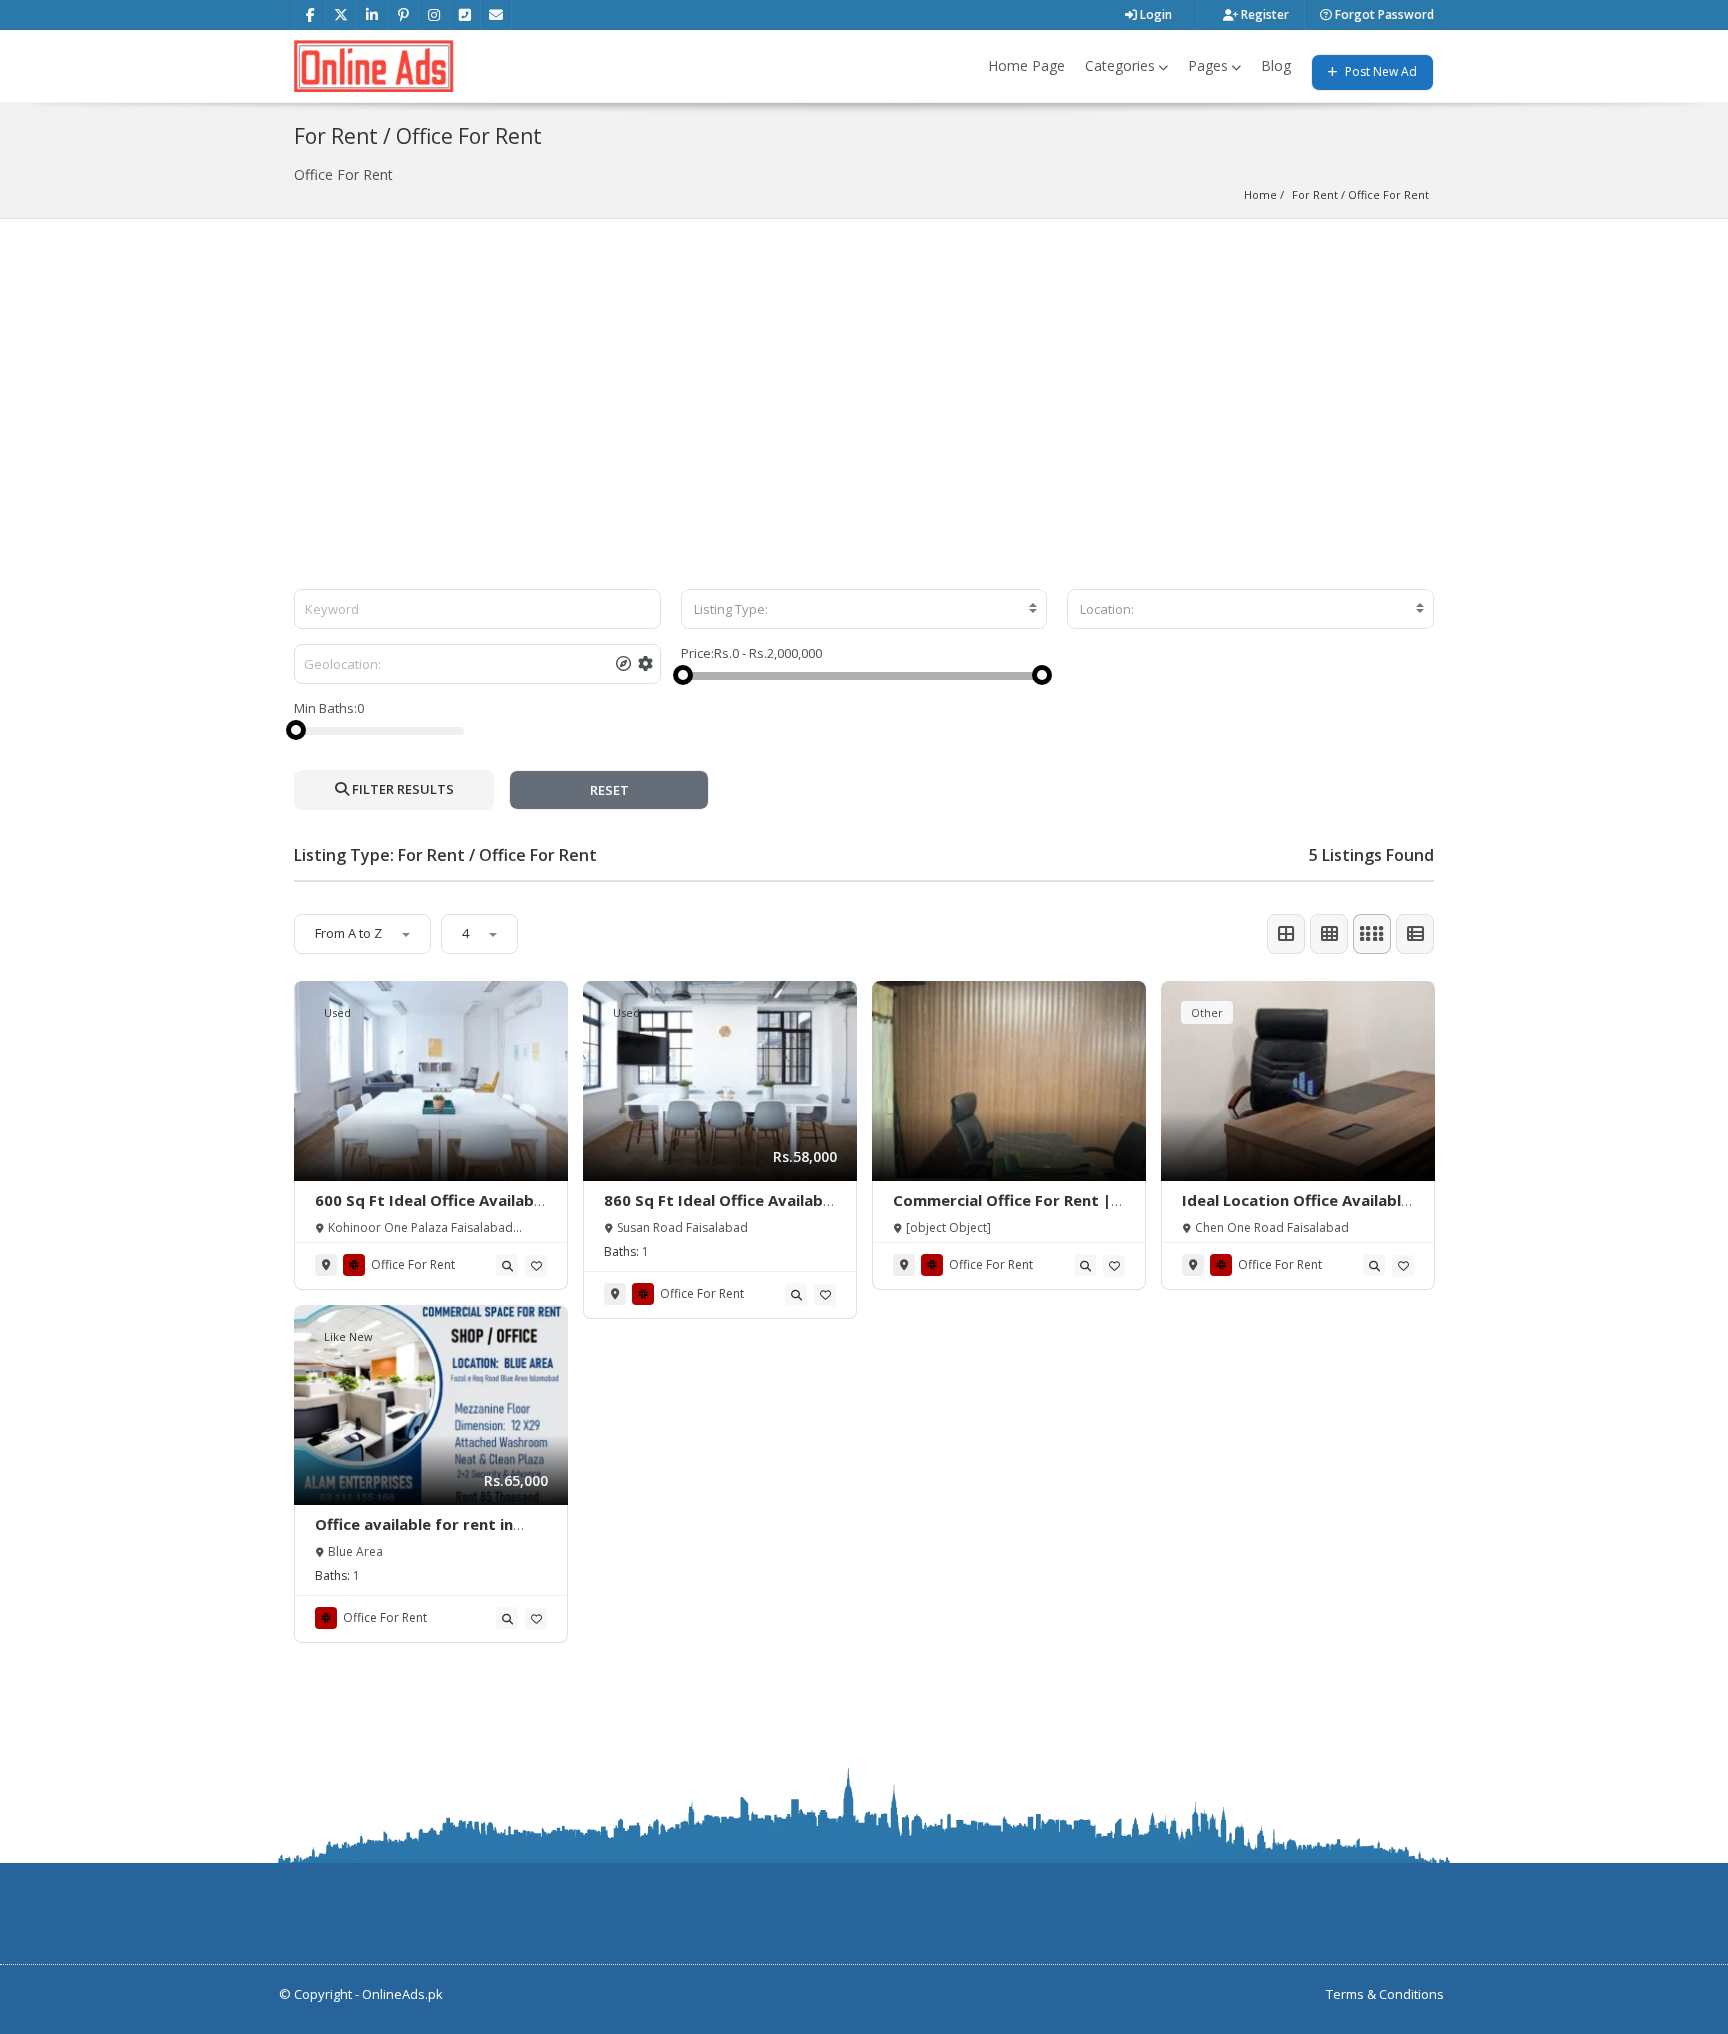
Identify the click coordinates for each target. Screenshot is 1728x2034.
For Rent (1315, 194)
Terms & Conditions (1385, 1994)
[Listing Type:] (864, 609)
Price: (697, 653)
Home (1260, 194)
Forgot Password (1383, 14)
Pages (1208, 65)
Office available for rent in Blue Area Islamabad (414, 1534)
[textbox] (864, 609)
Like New (348, 1336)
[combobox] (864, 609)
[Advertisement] (864, 369)
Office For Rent (1388, 194)
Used (337, 1012)
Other (1207, 1012)
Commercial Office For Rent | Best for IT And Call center (1002, 1210)
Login (1154, 14)
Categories (1120, 65)
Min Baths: (325, 708)
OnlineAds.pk (402, 1994)
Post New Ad (1379, 71)
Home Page (1026, 65)
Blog (1276, 65)
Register (1263, 14)
